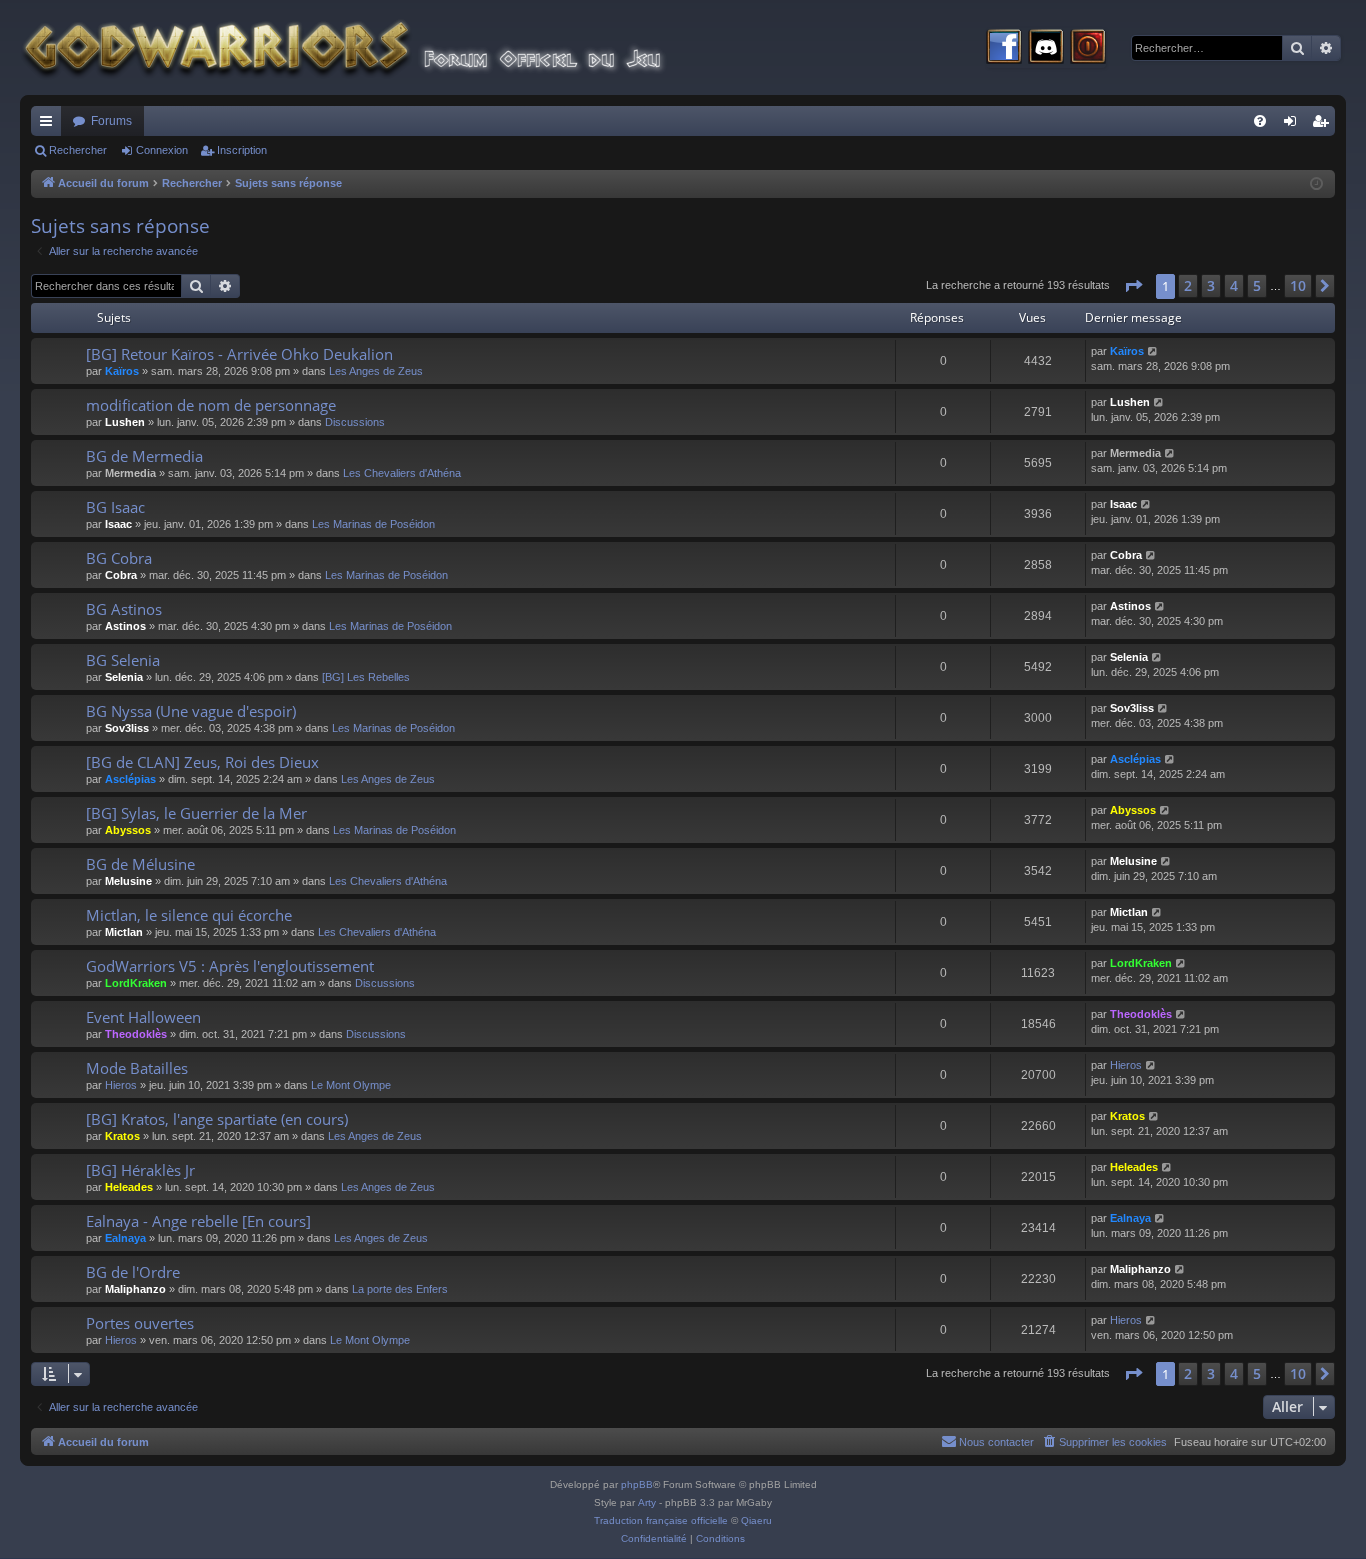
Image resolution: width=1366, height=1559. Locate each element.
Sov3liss (127, 728)
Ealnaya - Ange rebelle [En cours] (198, 1221)
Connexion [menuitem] (1294, 125)
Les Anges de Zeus (376, 371)
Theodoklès (136, 1034)
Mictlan (124, 932)
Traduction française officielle (661, 1520)
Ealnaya (125, 1238)
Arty (647, 1502)
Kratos (122, 1136)
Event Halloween (143, 1017)
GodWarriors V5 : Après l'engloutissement (230, 966)
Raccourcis (50, 125)
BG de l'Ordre (133, 1272)
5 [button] (1257, 285)
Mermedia (130, 473)
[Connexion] (1088, 48)
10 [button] (1298, 285)
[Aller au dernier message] (1153, 351)
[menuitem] (1260, 121)
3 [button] (1211, 285)
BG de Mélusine (140, 864)
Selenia (124, 677)
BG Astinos (124, 609)
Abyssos (128, 830)
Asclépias (130, 779)
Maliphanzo (135, 1289)
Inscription (242, 150)
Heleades (129, 1187)
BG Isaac (115, 507)
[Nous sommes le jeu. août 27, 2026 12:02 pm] (1316, 184)
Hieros (121, 1085)
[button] (1133, 286)
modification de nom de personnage (211, 405)
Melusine (128, 881)
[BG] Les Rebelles (366, 677)
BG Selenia (123, 660)
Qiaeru (756, 1520)
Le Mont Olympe (351, 1085)
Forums (111, 121)
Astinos (125, 626)
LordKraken (136, 983)
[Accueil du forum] (380, 47)
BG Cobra (119, 558)
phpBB (637, 1484)
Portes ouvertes (140, 1323)
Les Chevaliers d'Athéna (402, 473)
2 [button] (1188, 285)
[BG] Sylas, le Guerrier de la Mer (196, 813)
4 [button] (1234, 285)
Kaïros (122, 371)
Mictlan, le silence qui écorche (189, 915)
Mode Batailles (137, 1068)
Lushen (125, 422)
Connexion (162, 150)
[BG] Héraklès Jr (140, 1170)
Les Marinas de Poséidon (373, 524)
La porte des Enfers (400, 1289)
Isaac (118, 524)
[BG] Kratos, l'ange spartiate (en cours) (217, 1119)
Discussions (355, 422)
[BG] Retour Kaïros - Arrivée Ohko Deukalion (239, 354)
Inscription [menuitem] (1324, 125)
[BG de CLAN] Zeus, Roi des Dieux (202, 762)
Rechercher (78, 150)
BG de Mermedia (144, 456)
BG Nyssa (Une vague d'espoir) (191, 711)
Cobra (121, 575)
